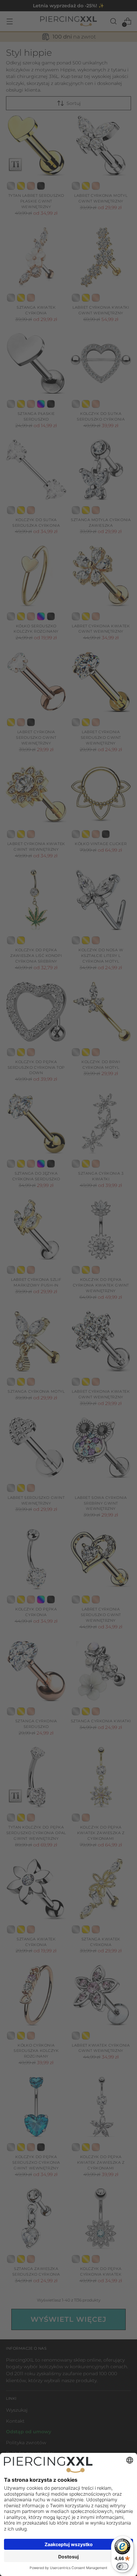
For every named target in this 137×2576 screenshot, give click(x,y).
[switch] (122, 2566)
